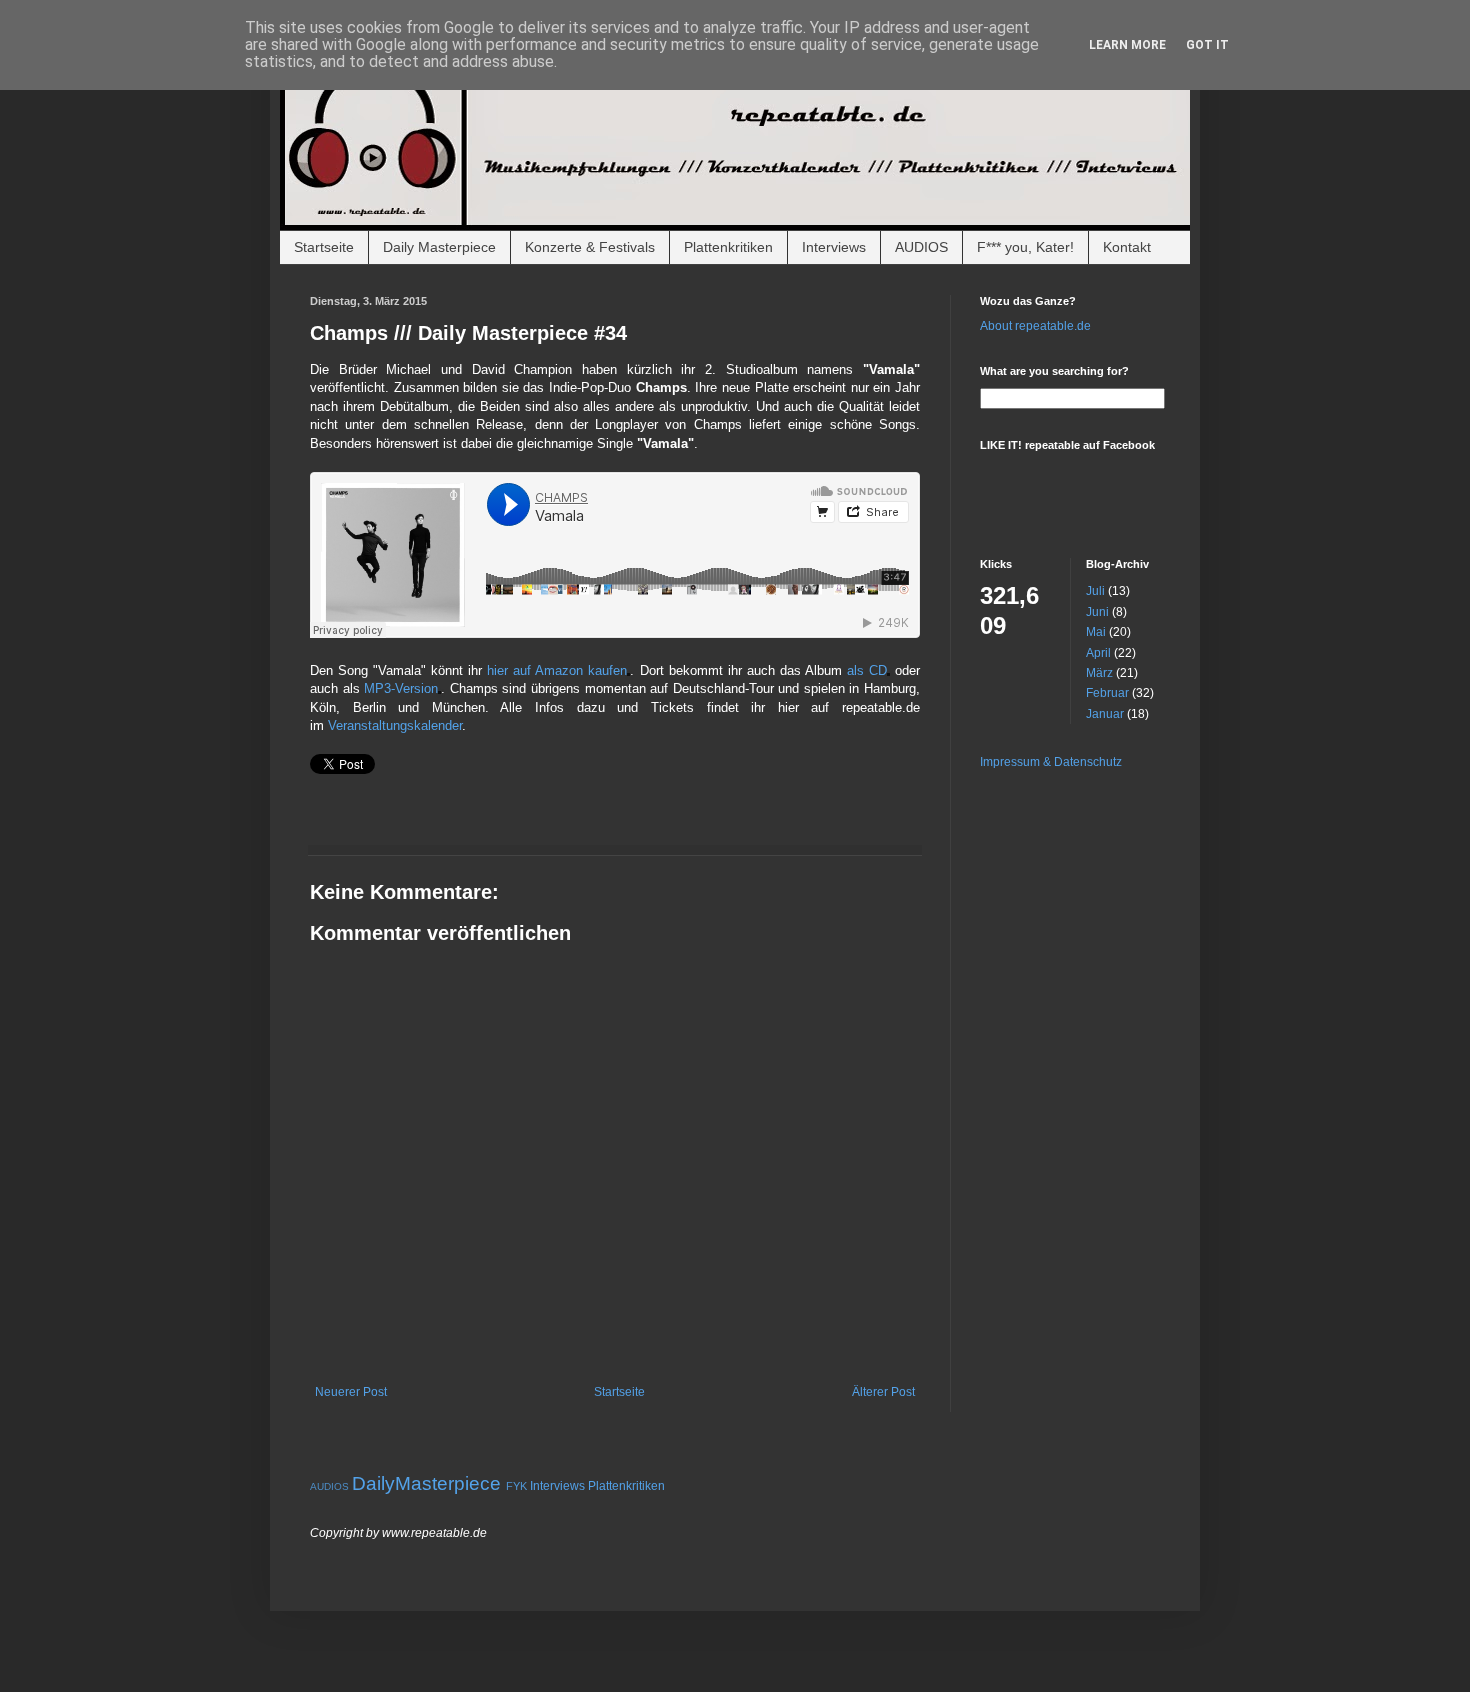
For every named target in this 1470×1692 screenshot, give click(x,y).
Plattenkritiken (728, 247)
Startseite (324, 247)
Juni (1097, 612)
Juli (1095, 591)
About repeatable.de (1035, 326)
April (1098, 653)
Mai (1096, 632)
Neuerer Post (351, 1392)
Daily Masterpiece (439, 247)
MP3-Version (401, 688)
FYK (516, 1486)
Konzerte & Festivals (590, 247)
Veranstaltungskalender (395, 725)
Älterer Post (883, 1392)
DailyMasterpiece (426, 1483)
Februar (1107, 693)
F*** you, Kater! (1025, 247)
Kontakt (1127, 247)
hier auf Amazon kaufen (557, 670)
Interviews (834, 247)
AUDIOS (921, 247)
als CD (867, 670)
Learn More (1127, 45)
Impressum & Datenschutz (1051, 762)
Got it (1207, 45)
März (1099, 673)
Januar (1105, 714)
